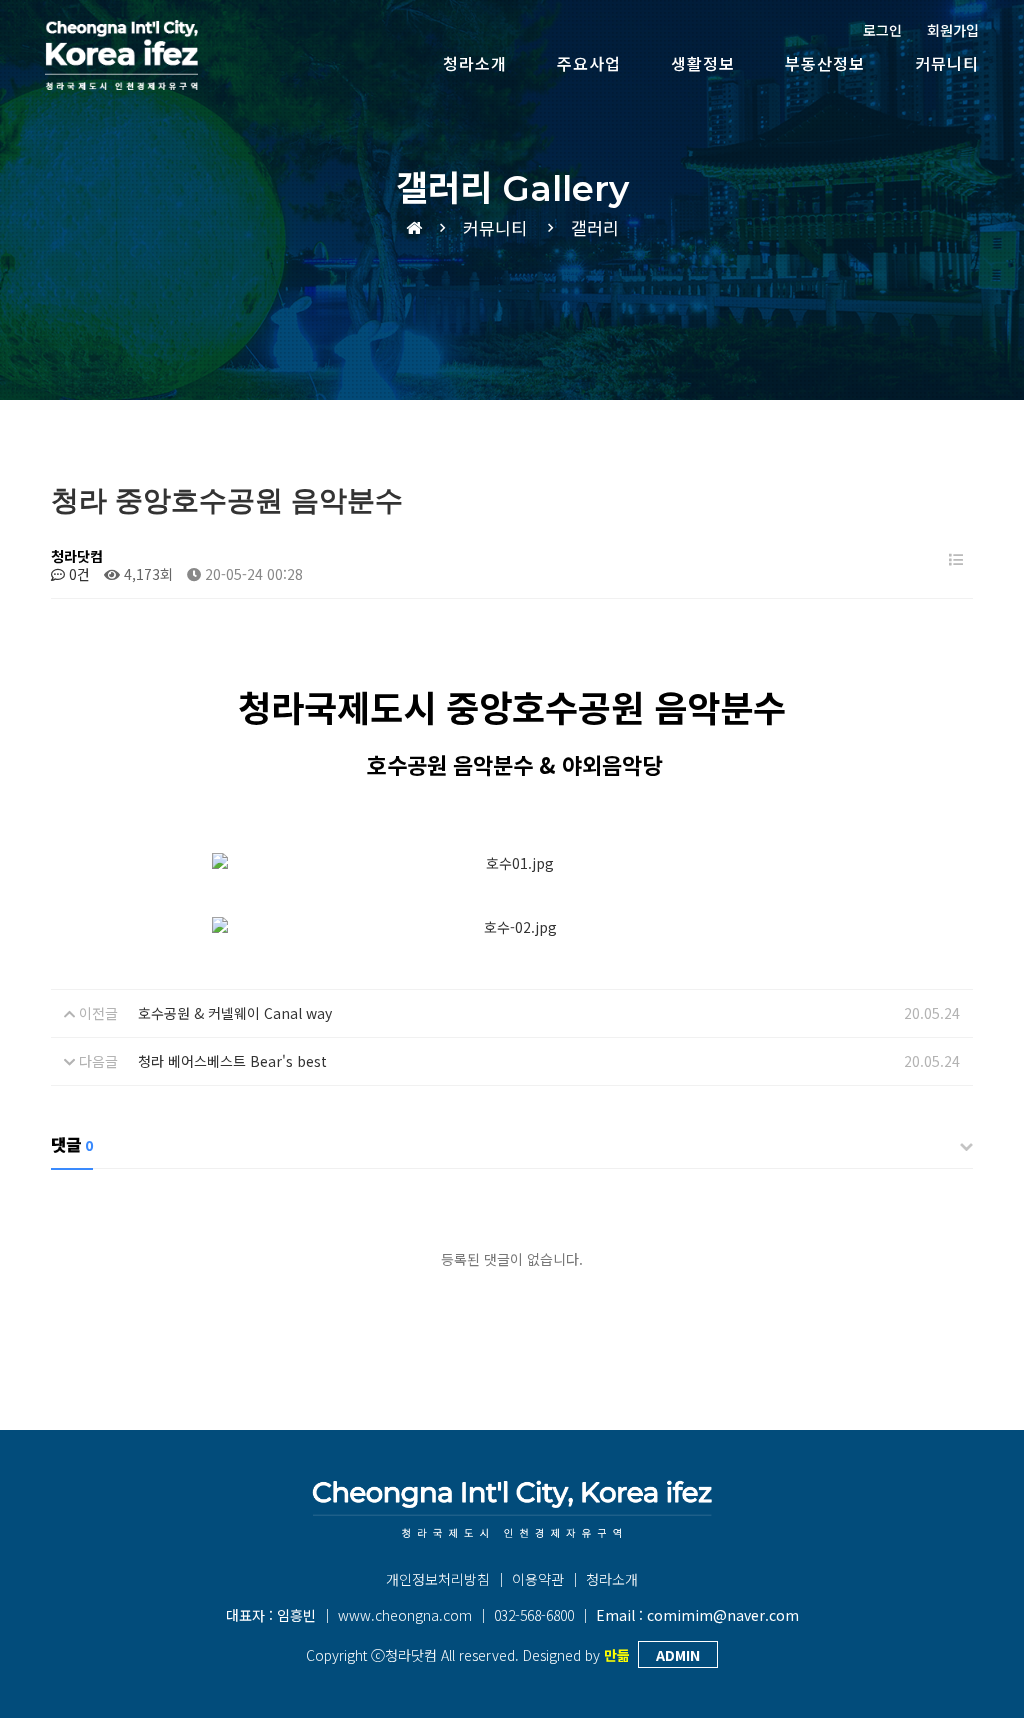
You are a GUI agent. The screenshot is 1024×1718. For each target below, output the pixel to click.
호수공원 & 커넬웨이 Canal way (235, 1013)
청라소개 (475, 63)
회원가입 (953, 30)
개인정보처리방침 (438, 1579)
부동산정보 (825, 63)
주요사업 (589, 63)
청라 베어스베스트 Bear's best (232, 1061)
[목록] (956, 559)
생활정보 (703, 63)
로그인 (882, 30)
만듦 (617, 1655)
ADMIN (678, 1655)
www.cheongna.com (405, 1615)
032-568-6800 (534, 1615)
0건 (77, 574)
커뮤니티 (947, 63)
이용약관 (538, 1579)
